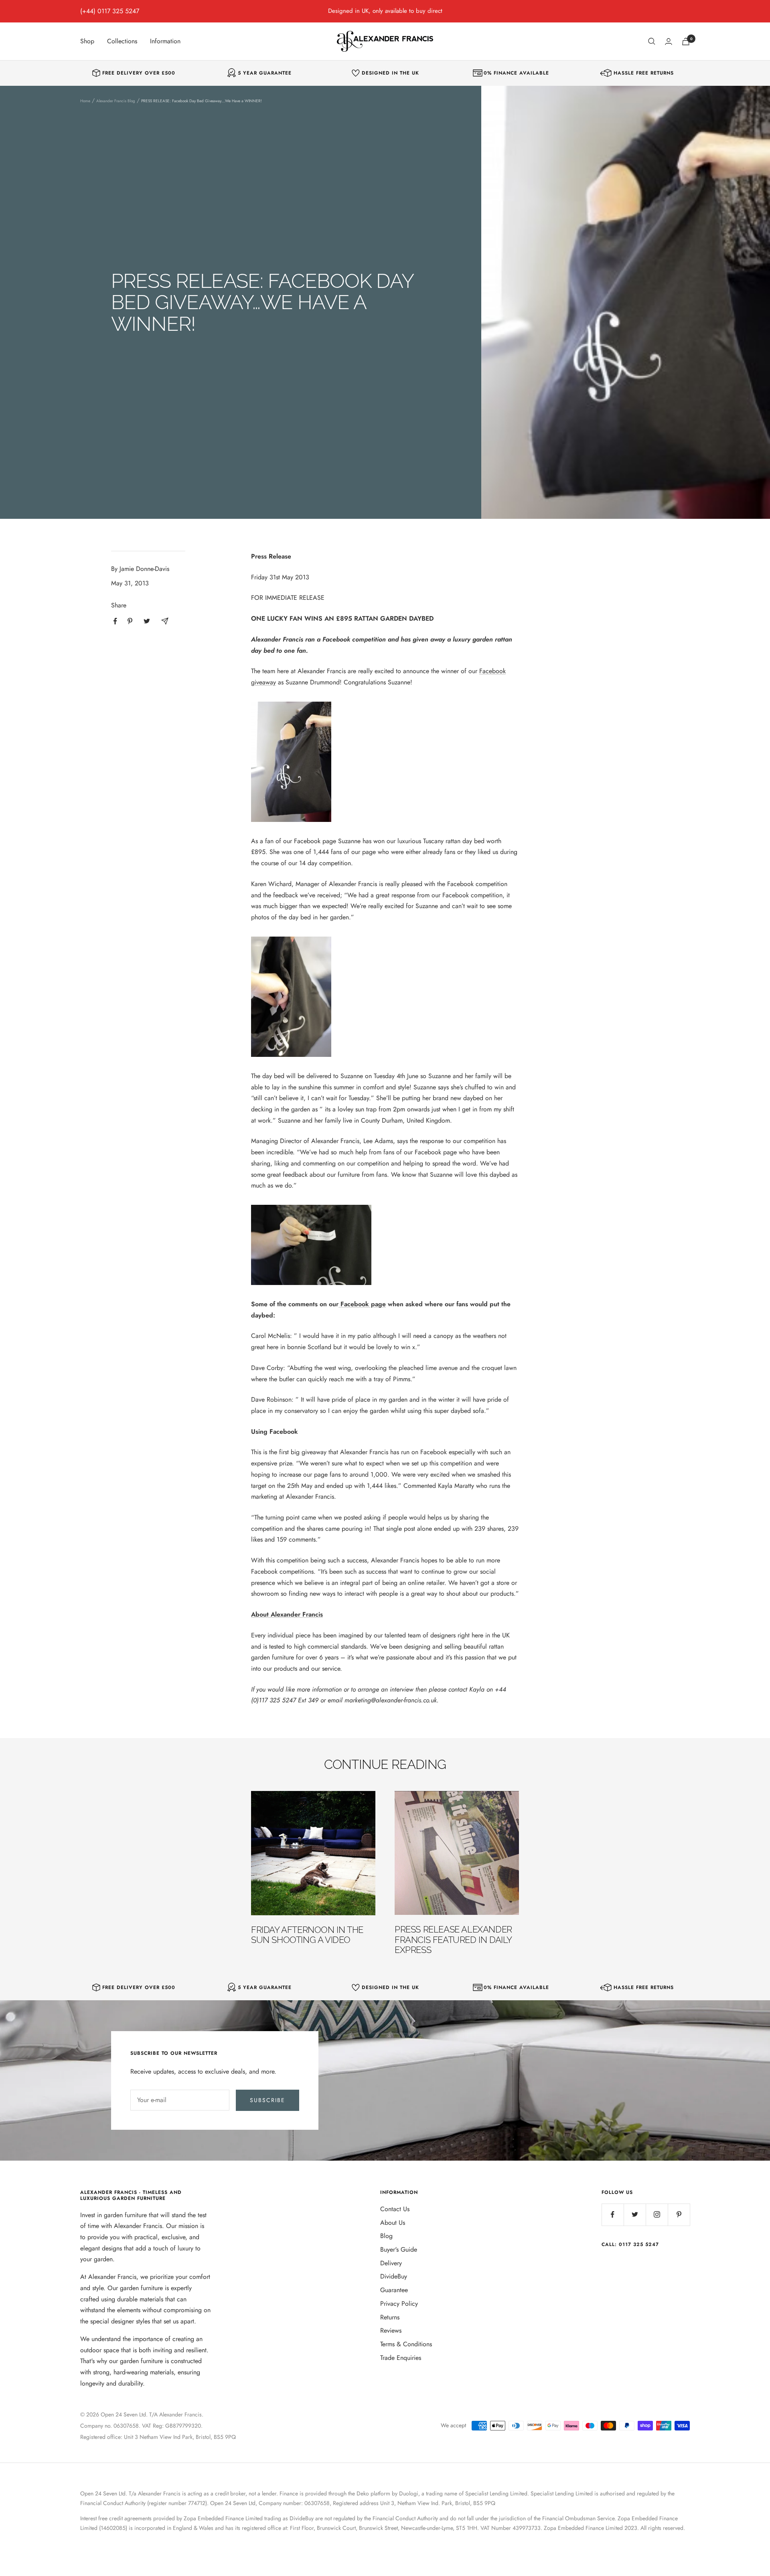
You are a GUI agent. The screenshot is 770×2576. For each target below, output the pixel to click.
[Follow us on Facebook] (613, 2215)
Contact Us (395, 2209)
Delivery (391, 2263)
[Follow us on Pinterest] (679, 2215)
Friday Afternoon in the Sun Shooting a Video (307, 1935)
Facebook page (363, 1304)
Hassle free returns (644, 73)
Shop (87, 41)
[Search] (652, 41)
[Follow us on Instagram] (657, 2215)
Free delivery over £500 (139, 73)
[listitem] (115, 621)
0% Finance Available (516, 73)
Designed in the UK (390, 73)
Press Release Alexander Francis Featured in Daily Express (453, 1940)
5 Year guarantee (265, 73)
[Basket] (686, 41)
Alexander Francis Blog (116, 101)
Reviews (391, 2330)
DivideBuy (394, 2276)
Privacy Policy (399, 2304)
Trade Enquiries (401, 2358)
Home (85, 101)
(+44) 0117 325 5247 (110, 11)
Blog (386, 2236)
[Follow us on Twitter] (635, 2215)
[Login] (669, 41)
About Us (393, 2223)
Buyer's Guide (399, 2249)
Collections (122, 41)
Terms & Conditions (406, 2344)
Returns (390, 2317)
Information (165, 41)
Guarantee (394, 2290)
